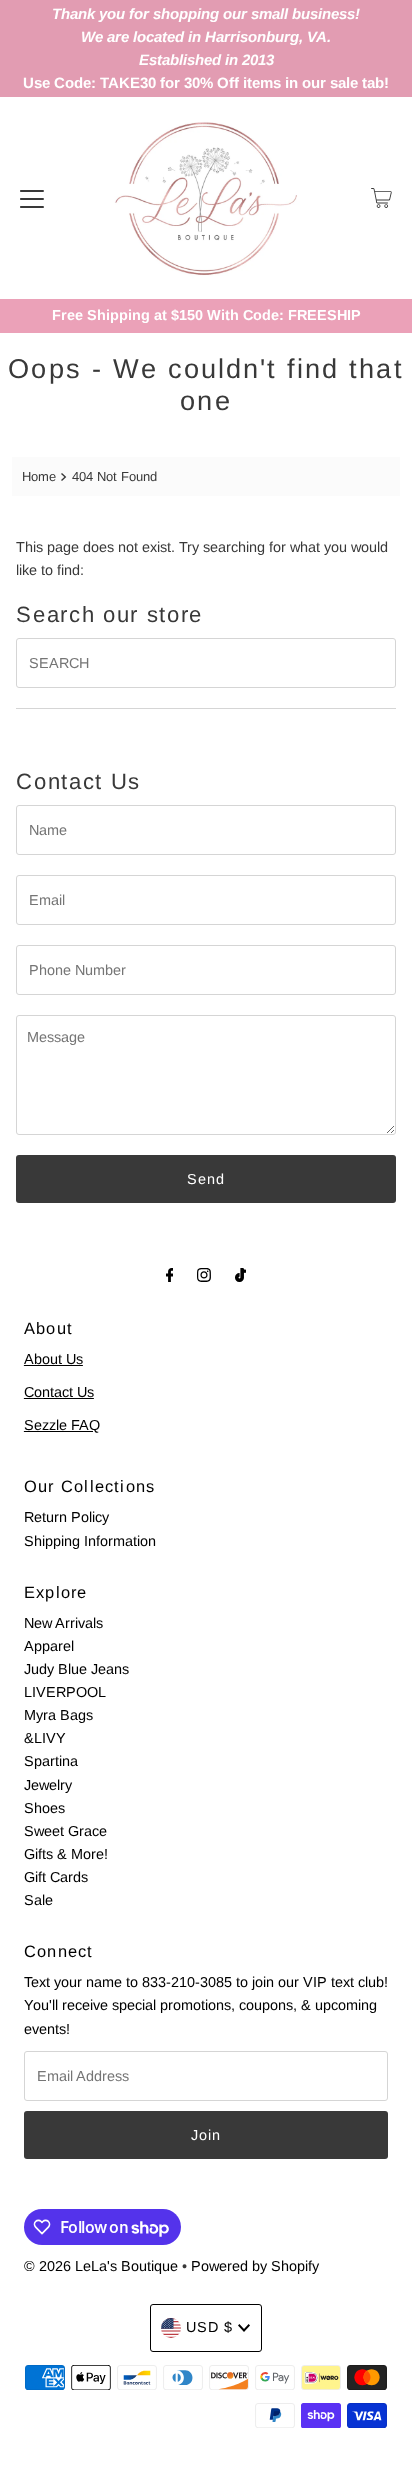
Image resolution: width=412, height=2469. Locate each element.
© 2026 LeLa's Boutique (101, 2266)
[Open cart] (381, 198)
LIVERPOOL (65, 1692)
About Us (53, 1359)
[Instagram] (204, 1274)
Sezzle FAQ (62, 1425)
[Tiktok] (240, 1274)
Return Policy (66, 1517)
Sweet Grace (65, 1831)
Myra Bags (58, 1715)
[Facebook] (170, 1274)
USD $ (209, 2327)
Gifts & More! (66, 1854)
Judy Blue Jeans (76, 1669)
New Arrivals (63, 1623)
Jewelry (48, 1785)
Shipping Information (90, 1541)
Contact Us (59, 1392)
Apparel (49, 1646)
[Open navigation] (32, 198)
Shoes (44, 1808)
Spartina (51, 1761)
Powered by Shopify (255, 2266)
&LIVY (45, 1738)
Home (39, 476)
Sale (38, 1900)
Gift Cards (56, 1877)
